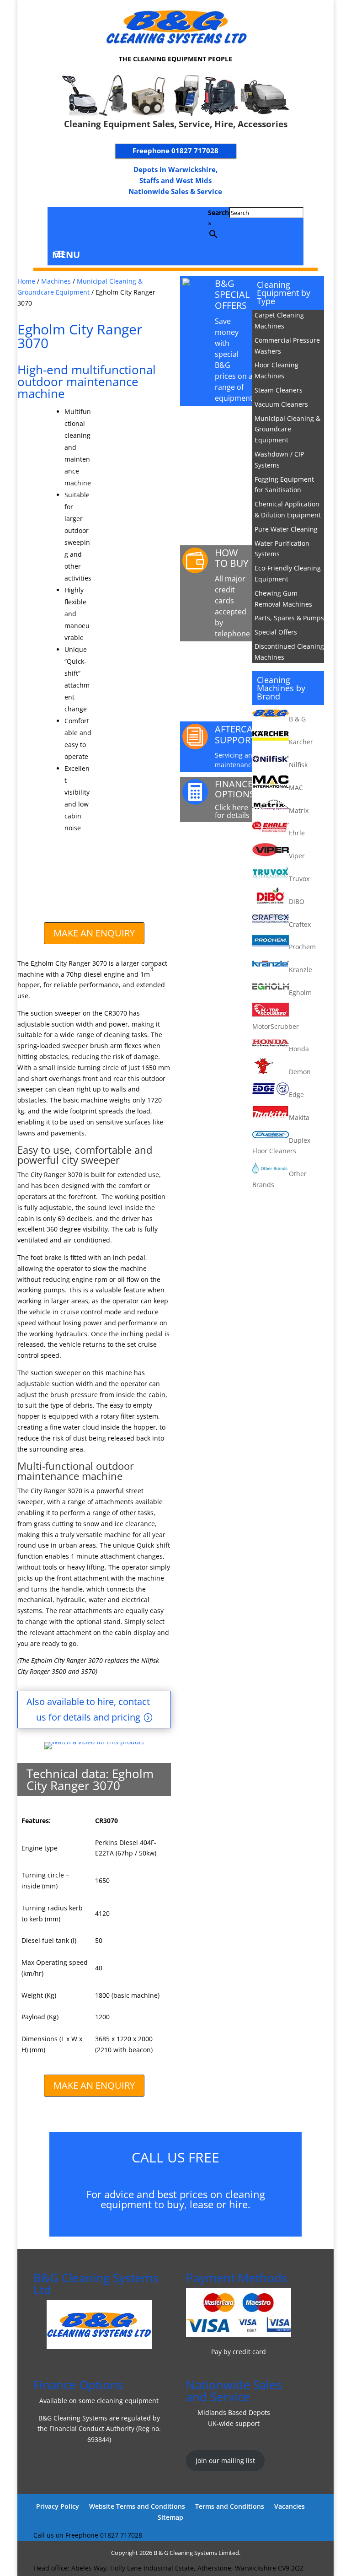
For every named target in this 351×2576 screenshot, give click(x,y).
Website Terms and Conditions (137, 2506)
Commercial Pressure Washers (287, 346)
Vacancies (290, 2506)
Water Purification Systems (282, 549)
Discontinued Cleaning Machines (289, 652)
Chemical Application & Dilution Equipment (288, 509)
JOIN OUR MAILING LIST (234, 849)
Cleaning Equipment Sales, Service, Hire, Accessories (176, 124)
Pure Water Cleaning (286, 529)
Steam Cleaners (279, 390)
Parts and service (232, 664)
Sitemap (170, 2517)
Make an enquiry (94, 933)
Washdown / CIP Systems (279, 460)
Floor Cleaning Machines (277, 370)
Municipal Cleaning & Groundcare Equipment (287, 429)
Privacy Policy (58, 2506)
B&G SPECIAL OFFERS (232, 294)
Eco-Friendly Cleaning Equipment (288, 573)
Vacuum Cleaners (281, 404)
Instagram (97, 225)
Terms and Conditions (230, 2506)
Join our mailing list (225, 2460)
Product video (236, 423)
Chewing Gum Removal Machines (283, 599)
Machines (56, 281)
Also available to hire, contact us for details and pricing (88, 1709)
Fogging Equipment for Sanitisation (284, 485)
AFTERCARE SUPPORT (239, 734)
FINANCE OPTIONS (235, 789)
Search (218, 212)
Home (26, 281)
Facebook (77, 225)
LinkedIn (57, 225)
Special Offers (276, 632)
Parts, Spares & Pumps (289, 618)
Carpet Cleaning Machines (279, 320)
